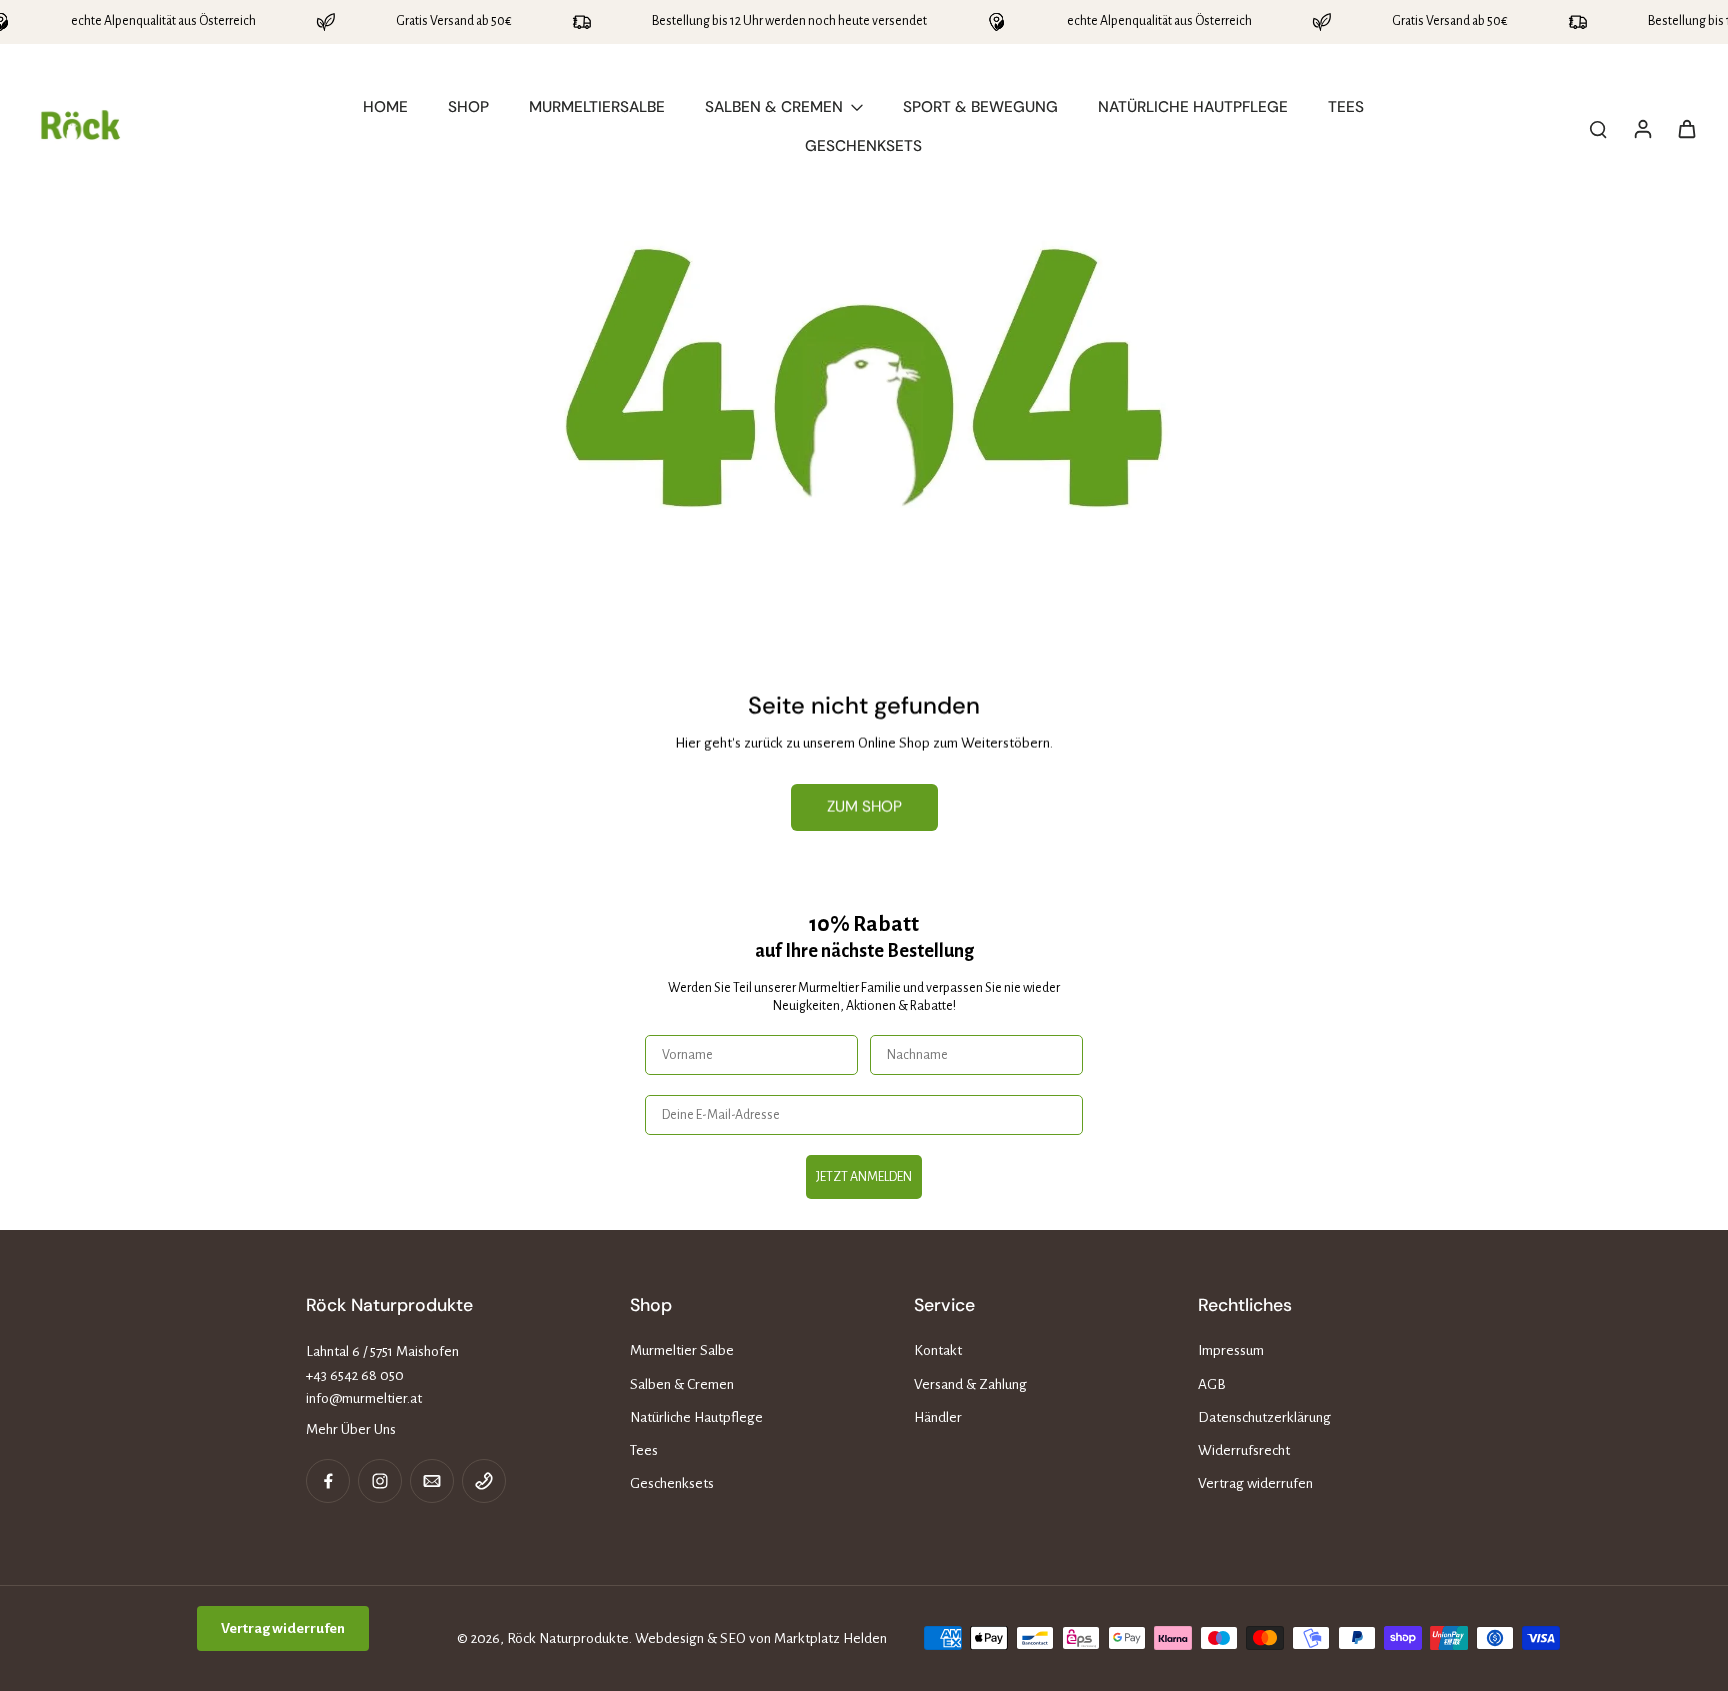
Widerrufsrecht (1244, 1450)
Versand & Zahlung (970, 1384)
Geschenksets (672, 1483)
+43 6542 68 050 (355, 1375)
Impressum (1231, 1350)
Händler (938, 1417)
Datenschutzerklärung (1264, 1417)
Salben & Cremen (682, 1384)
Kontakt (938, 1350)
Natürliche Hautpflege (696, 1417)
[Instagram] (380, 1481)
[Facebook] (328, 1481)
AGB (1212, 1384)
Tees (644, 1450)
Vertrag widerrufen (1255, 1483)
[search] (1598, 128)
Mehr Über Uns (351, 1429)
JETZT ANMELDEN (864, 1177)
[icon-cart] (1686, 128)
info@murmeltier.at (364, 1398)
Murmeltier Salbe (682, 1350)
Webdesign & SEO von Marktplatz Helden (761, 1638)
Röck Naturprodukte (568, 1638)
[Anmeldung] (1642, 128)
